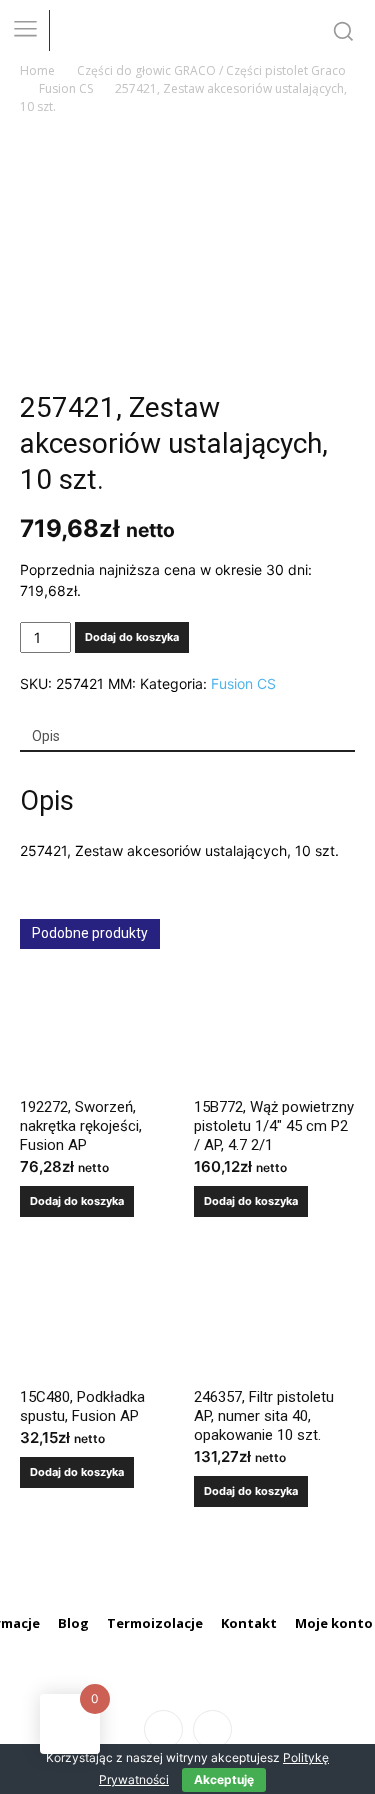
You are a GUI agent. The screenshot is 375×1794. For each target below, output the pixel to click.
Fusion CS (66, 88)
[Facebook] (163, 1729)
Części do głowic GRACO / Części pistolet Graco (211, 70)
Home (37, 70)
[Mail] (212, 1729)
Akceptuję (224, 1779)
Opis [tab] (46, 736)
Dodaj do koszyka (132, 637)
